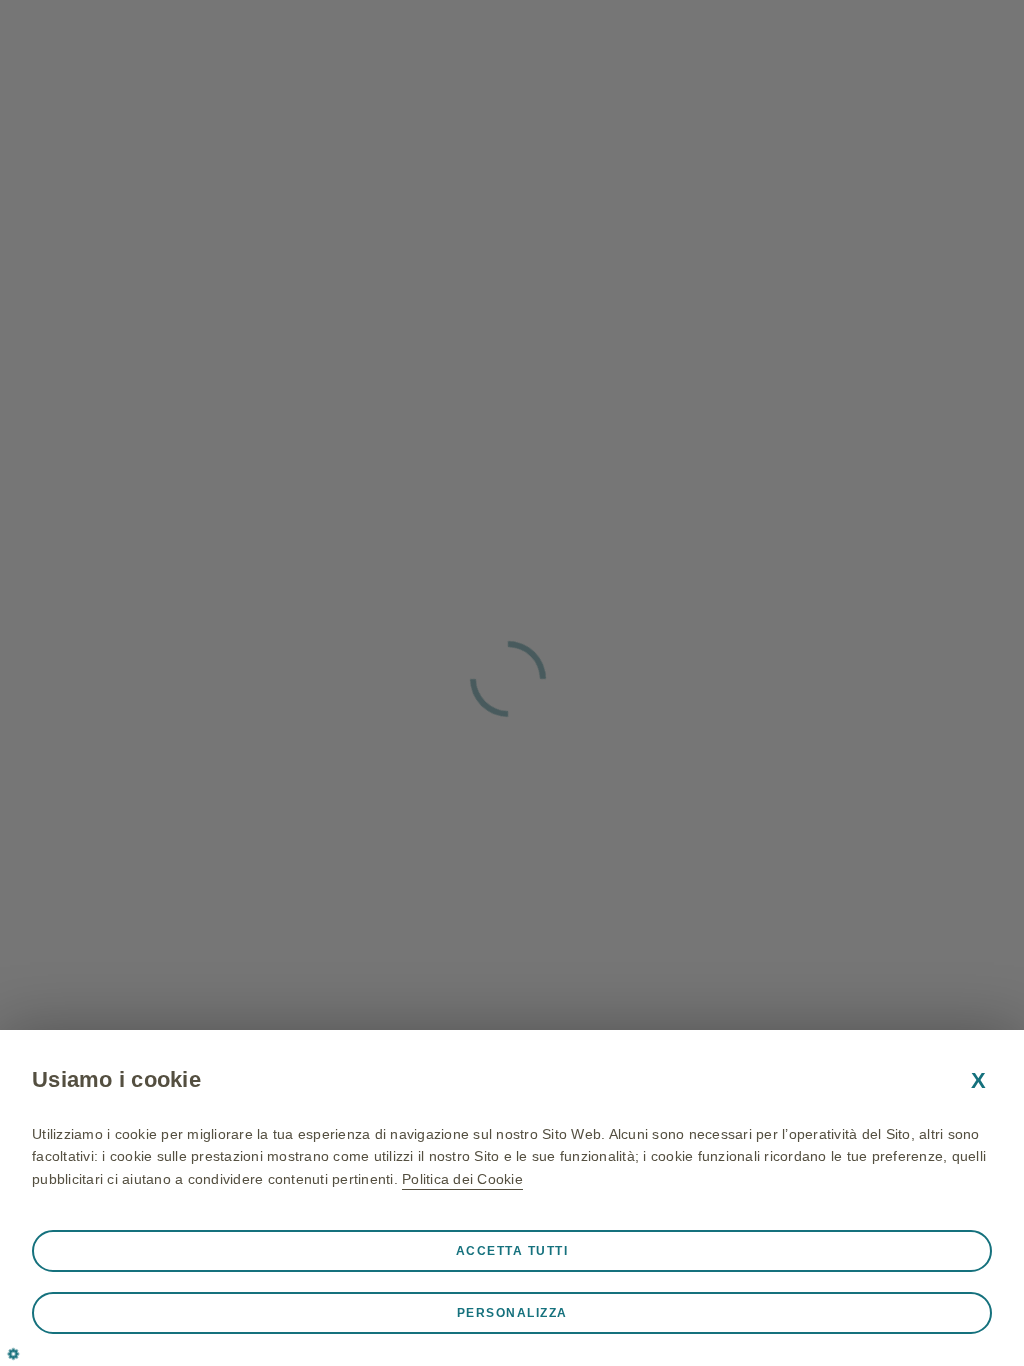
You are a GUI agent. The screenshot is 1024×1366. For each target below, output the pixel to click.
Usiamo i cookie (116, 1079)
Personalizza (512, 1313)
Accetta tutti (512, 1251)
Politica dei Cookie (462, 1179)
